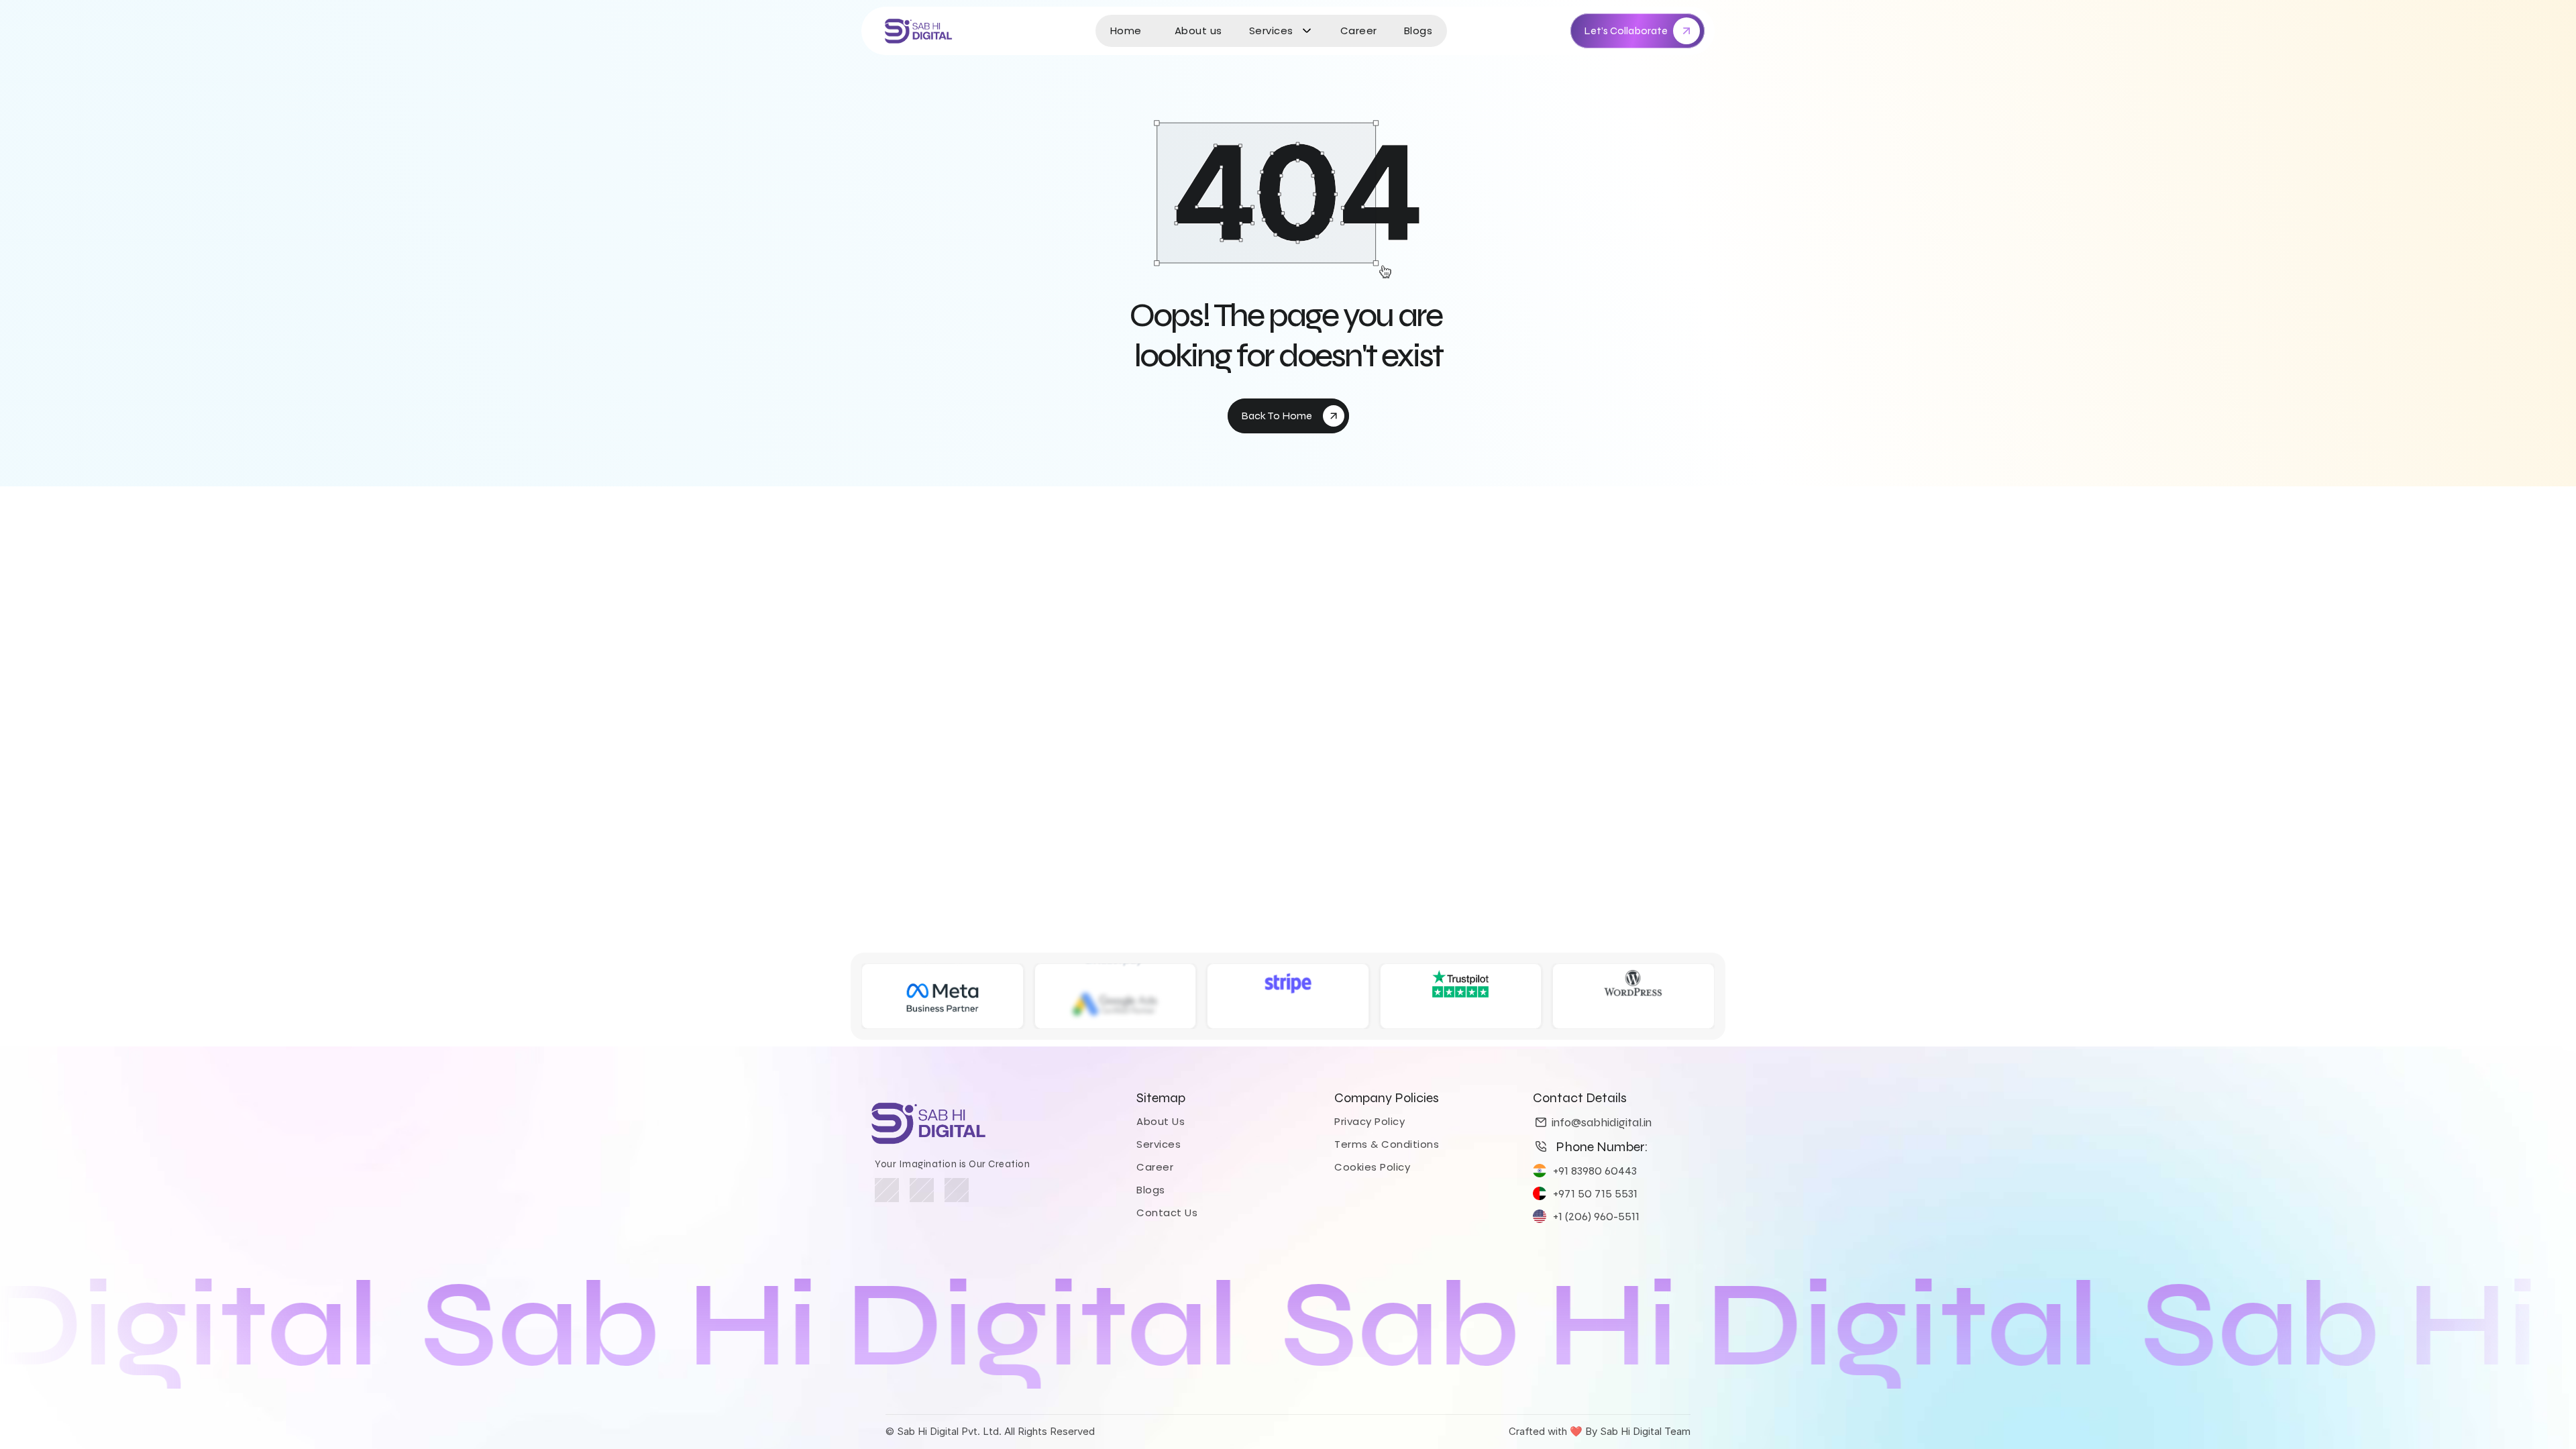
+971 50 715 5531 (1595, 1193)
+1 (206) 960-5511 (1596, 1216)
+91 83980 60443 (1595, 1171)
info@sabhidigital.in (1602, 1122)
